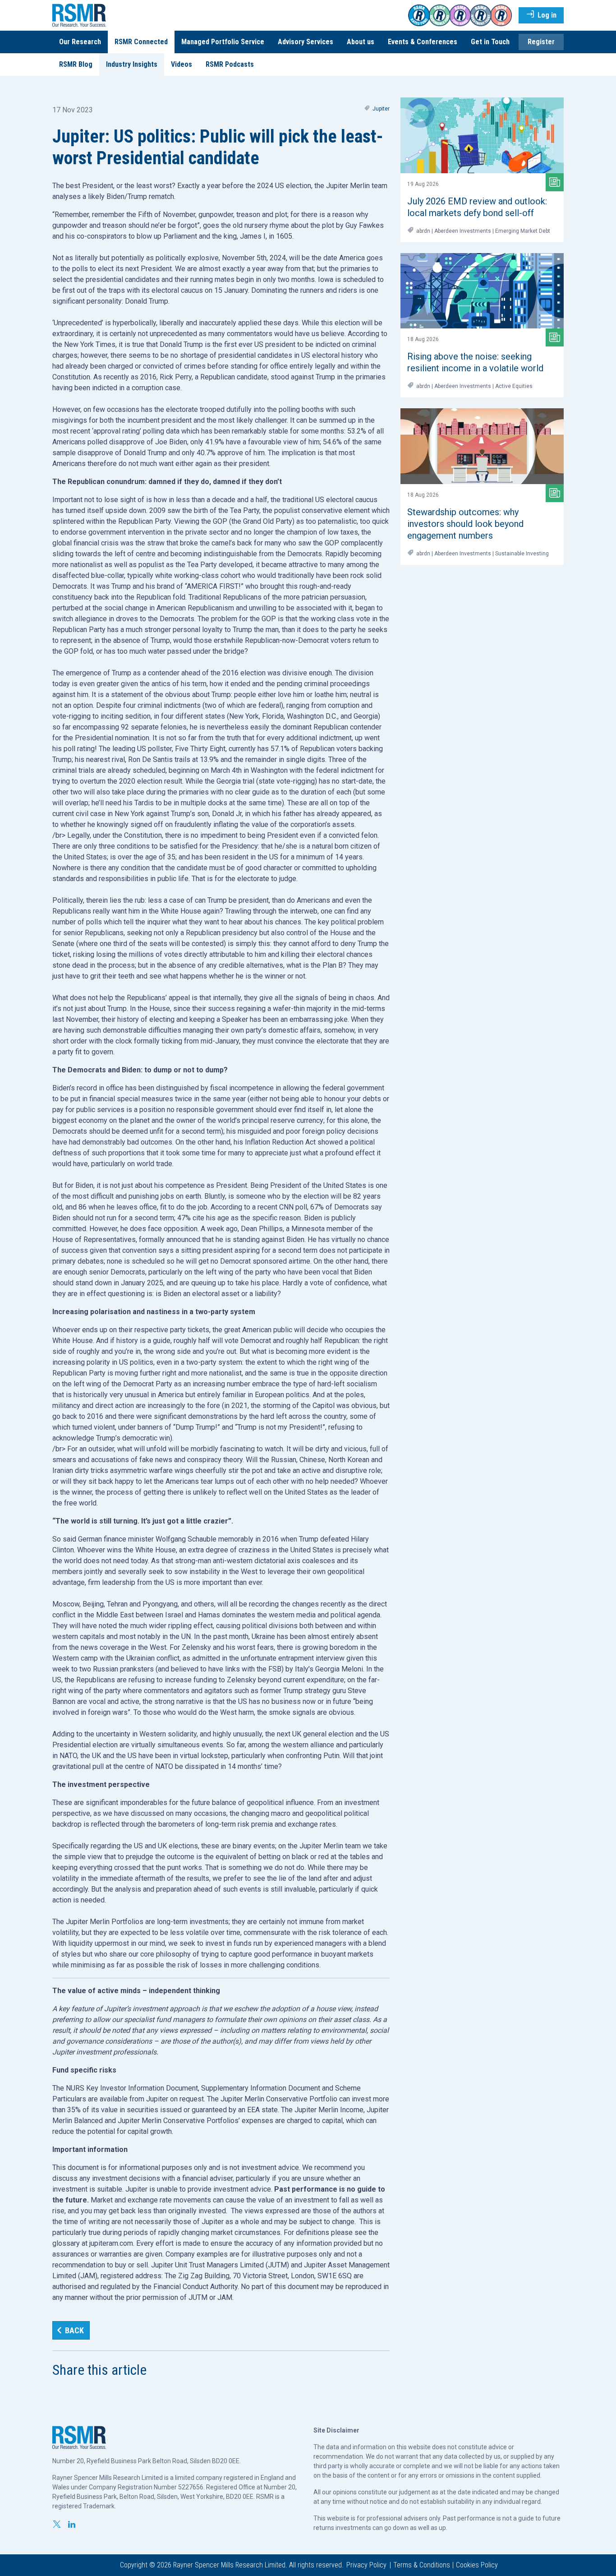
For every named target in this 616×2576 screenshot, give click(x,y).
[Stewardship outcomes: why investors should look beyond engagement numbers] (482, 446)
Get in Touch (490, 42)
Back (74, 2330)
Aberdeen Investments (463, 231)
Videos (182, 64)
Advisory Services (306, 42)
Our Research (80, 42)
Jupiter (381, 109)
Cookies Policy (477, 2565)
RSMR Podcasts (230, 64)
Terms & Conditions (422, 2565)
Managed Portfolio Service (223, 42)
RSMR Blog (76, 64)
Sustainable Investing (522, 554)
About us (361, 42)
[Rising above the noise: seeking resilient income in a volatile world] (482, 291)
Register (541, 42)
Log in (546, 15)
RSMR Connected (141, 42)
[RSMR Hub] (79, 15)
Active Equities (514, 386)
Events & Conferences (423, 42)
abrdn (423, 231)
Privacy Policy (366, 2565)
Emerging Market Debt (523, 231)
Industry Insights (132, 64)
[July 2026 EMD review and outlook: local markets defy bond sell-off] (482, 135)
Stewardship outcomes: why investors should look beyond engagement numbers (465, 524)
